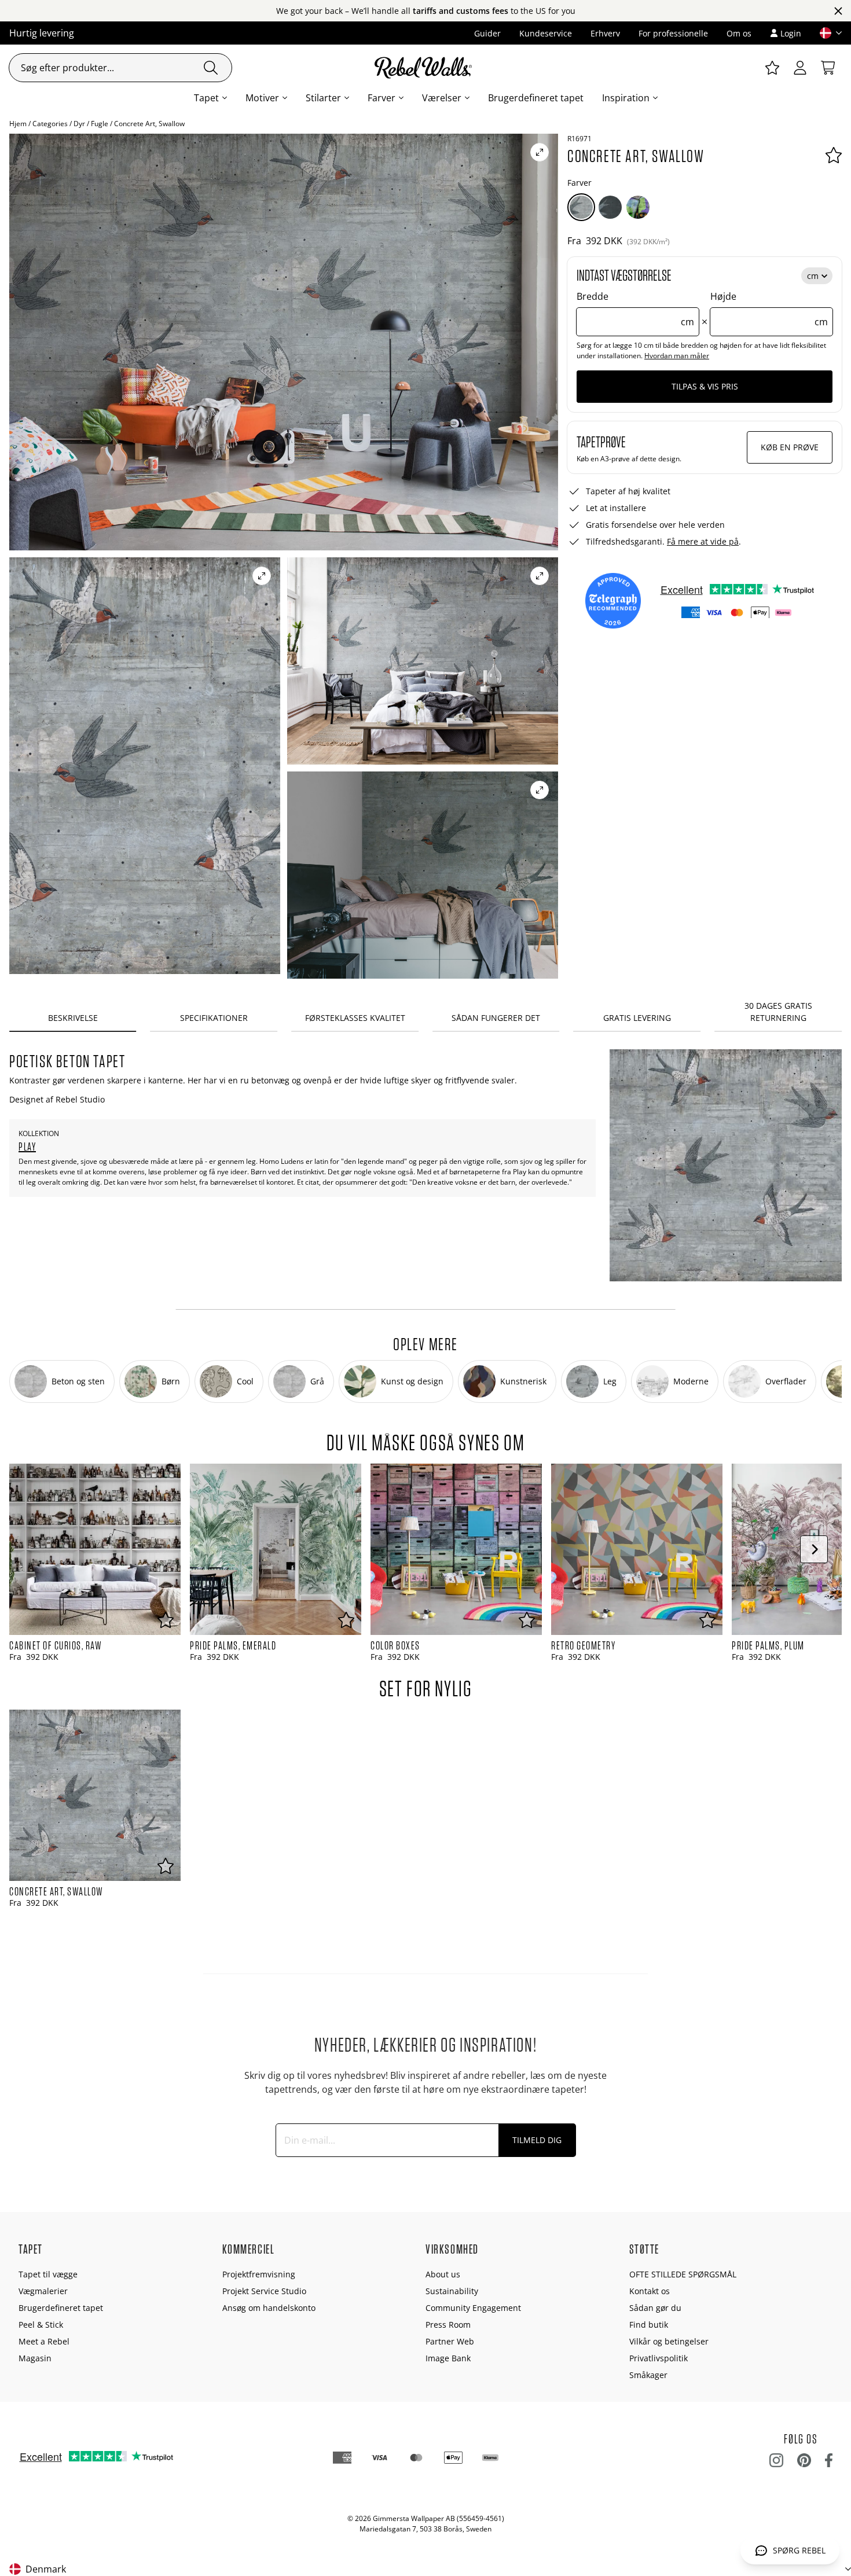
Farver (382, 98)
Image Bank (448, 2358)
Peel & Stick (41, 2325)
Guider (487, 33)
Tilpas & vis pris (705, 386)
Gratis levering (637, 1018)
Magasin (35, 2358)
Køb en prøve (790, 447)
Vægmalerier (43, 2291)
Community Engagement (473, 2308)
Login (791, 33)
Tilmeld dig (537, 2140)
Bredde (635, 309)
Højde (769, 309)
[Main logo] (425, 68)
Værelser (442, 98)
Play (27, 1146)
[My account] (800, 68)
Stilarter (323, 98)
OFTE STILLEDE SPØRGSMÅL (683, 2274)
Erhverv (605, 33)
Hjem (18, 124)
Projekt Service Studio (264, 2291)
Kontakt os (650, 2291)
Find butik (649, 2325)
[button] (826, 33)
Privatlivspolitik (659, 2358)
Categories (50, 124)
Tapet (206, 98)
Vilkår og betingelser (669, 2341)
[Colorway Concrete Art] (638, 207)
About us (443, 2274)
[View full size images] (540, 152)
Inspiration (626, 98)
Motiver (262, 98)
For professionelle (673, 33)
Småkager (648, 2375)
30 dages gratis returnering (778, 1012)
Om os (739, 33)
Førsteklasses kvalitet (355, 1018)
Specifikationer (214, 1018)
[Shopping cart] (828, 68)
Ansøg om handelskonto (269, 2308)
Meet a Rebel (44, 2341)
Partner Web (450, 2341)
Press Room (448, 2325)
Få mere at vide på (703, 541)
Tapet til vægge (48, 2274)
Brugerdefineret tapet (536, 98)
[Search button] (211, 68)
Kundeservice (546, 33)
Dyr (79, 124)
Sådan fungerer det (496, 1018)
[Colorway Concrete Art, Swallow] (581, 207)
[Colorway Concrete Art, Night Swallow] (610, 207)
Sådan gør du (655, 2308)
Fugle (100, 124)
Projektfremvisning (259, 2274)
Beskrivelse (73, 1018)
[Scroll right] (814, 1549)
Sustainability (452, 2291)
